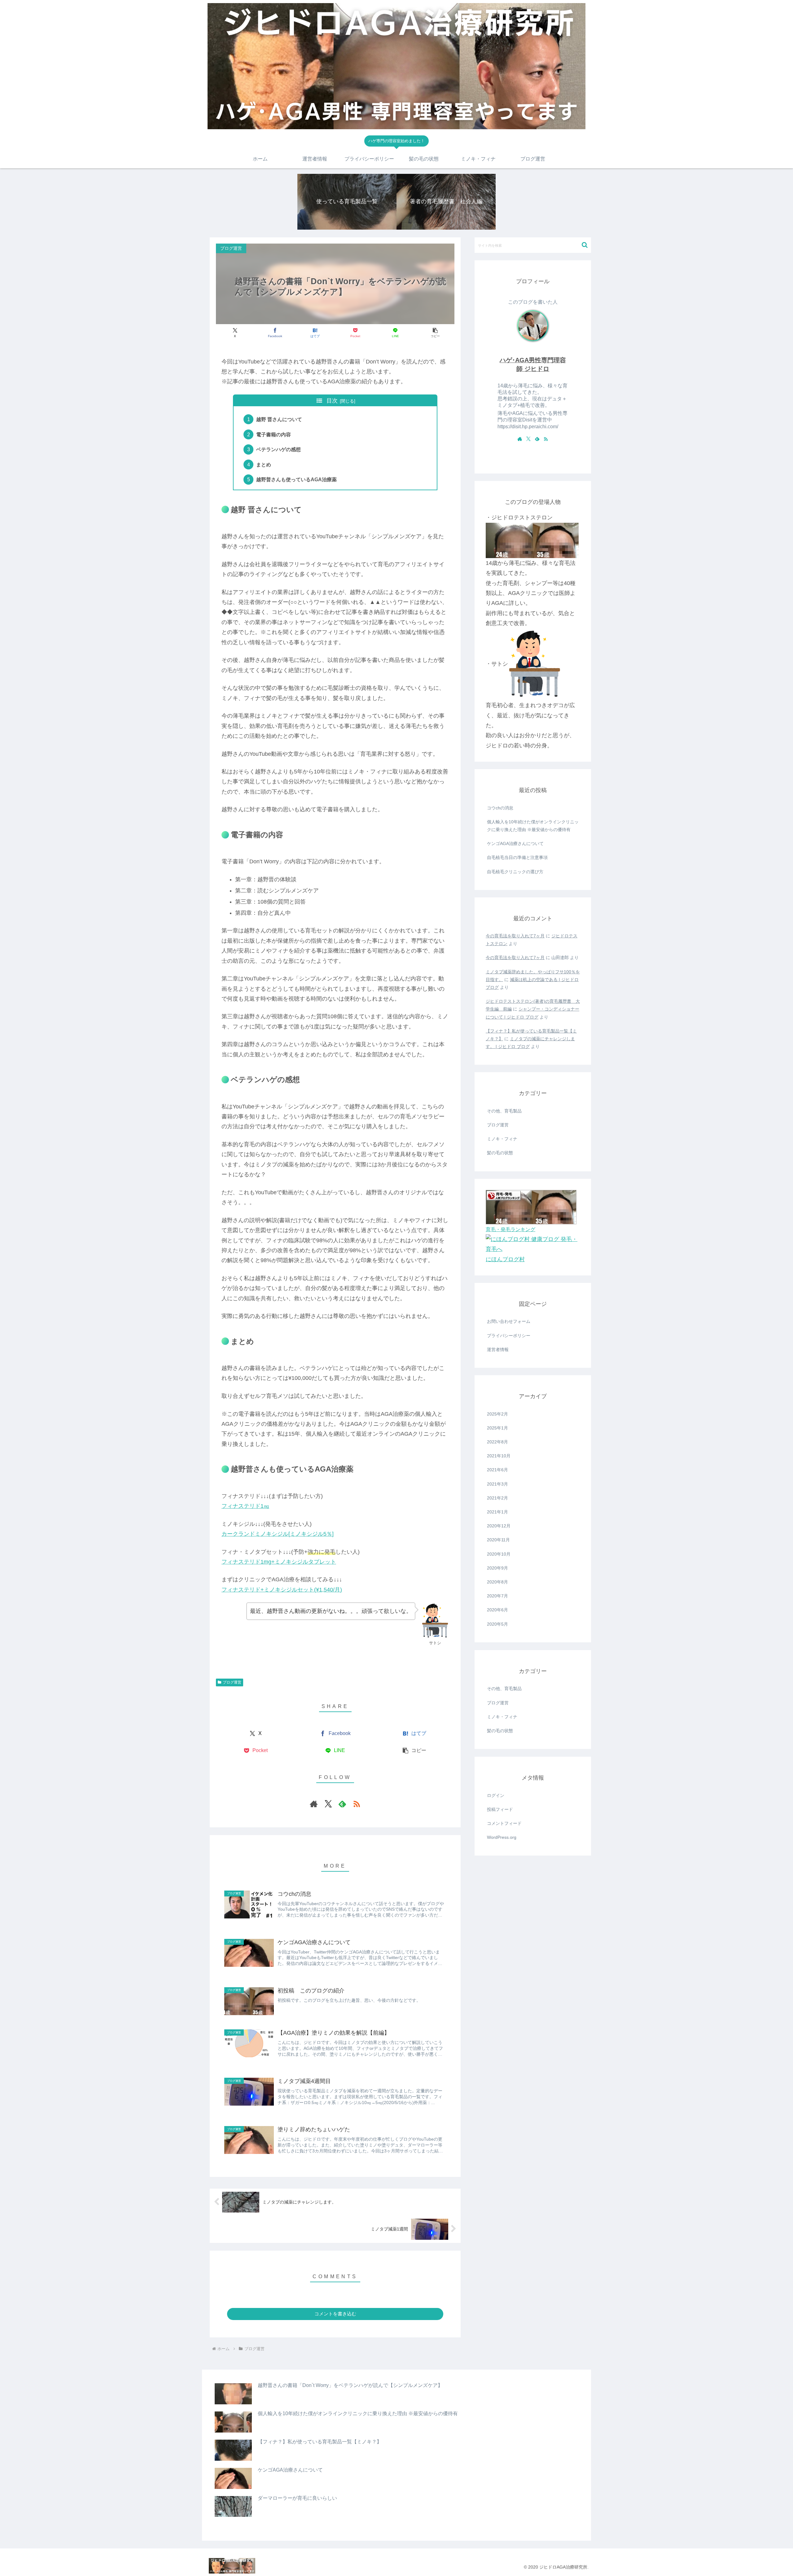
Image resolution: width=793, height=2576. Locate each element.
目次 (332, 401)
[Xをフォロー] (328, 1804)
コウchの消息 (500, 808)
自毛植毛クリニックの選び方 (515, 872)
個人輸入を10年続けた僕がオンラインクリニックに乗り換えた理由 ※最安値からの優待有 (533, 826)
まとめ (264, 465)
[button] (435, 333)
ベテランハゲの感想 (278, 449)
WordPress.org (502, 1837)
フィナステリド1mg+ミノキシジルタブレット (279, 1562)
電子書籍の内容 (274, 434)
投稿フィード (500, 1809)
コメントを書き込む (335, 2314)
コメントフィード (504, 1823)
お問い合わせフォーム (509, 1321)
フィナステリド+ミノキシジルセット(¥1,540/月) (282, 1590)
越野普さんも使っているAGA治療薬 (296, 479)
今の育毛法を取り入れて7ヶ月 (515, 936)
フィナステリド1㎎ (245, 1506)
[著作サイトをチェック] (314, 1804)
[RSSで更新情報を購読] (357, 1804)
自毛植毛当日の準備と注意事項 (517, 857)
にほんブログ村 (505, 1259)
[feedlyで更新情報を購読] (342, 1804)
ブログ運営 (232, 1682)
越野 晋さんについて (279, 419)
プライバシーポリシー (509, 1336)
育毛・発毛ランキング (510, 1229)
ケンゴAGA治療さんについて (515, 843)
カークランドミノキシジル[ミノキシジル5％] (278, 1534)
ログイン (496, 1795)
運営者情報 (498, 1350)
